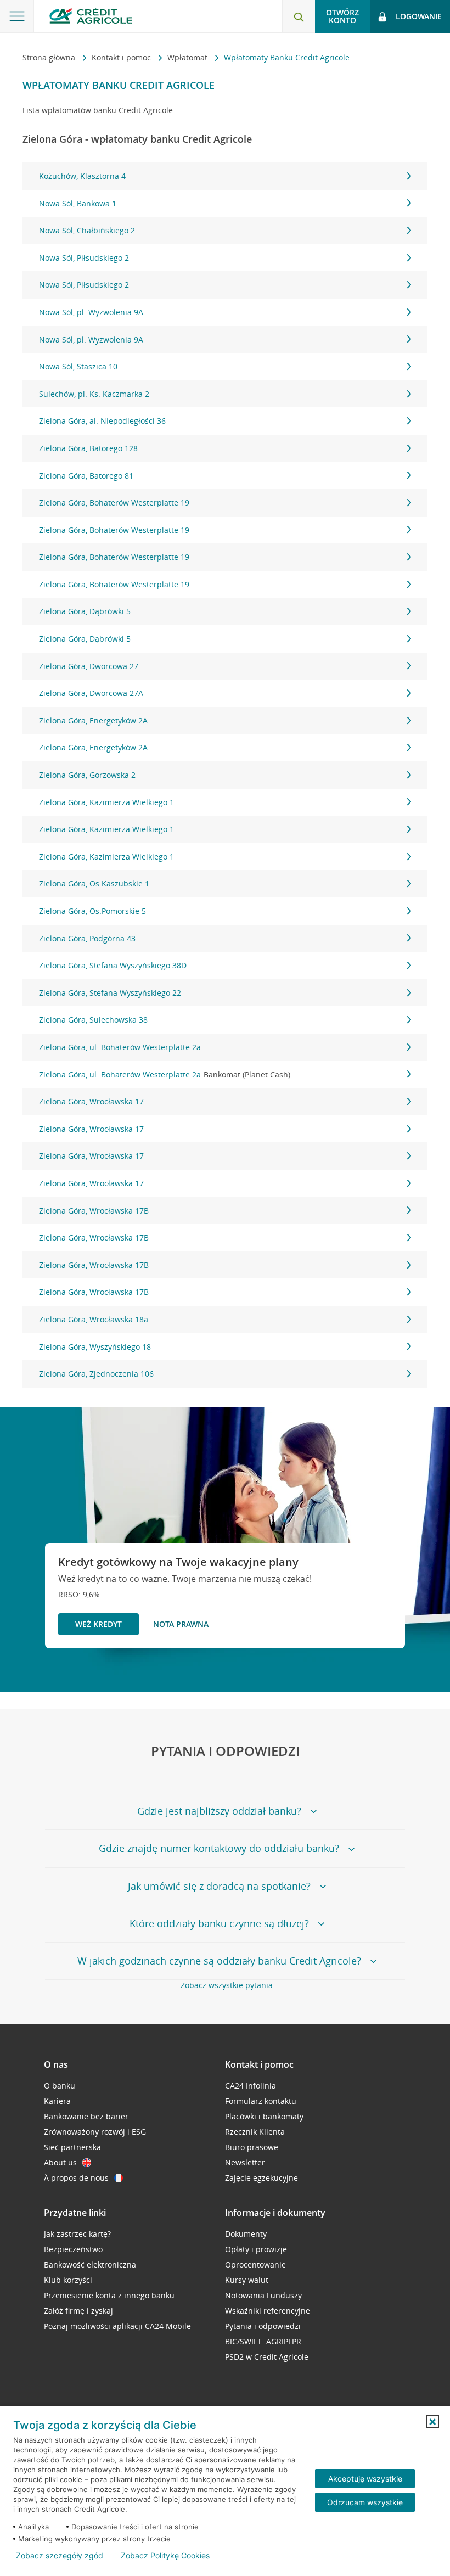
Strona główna (50, 57)
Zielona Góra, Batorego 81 (86, 476)
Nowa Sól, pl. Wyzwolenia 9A (91, 312)
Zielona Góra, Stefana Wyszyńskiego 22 (110, 993)
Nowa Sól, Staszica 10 (78, 366)
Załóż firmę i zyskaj (78, 2311)
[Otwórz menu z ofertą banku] (17, 16)
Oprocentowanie (255, 2264)
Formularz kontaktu (261, 2101)
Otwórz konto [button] (342, 16)
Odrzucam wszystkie (365, 2502)
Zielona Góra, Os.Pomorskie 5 (92, 911)
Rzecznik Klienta (255, 2132)
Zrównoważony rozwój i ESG (95, 2132)
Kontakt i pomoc (122, 57)
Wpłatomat (189, 57)
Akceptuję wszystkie (365, 2479)
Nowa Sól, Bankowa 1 (78, 203)
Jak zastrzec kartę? (77, 2234)
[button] (432, 2422)
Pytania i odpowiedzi (263, 2326)
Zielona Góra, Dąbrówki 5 (85, 611)
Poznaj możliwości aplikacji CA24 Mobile (117, 2326)
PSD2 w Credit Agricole (267, 2357)
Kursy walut (247, 2280)
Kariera (57, 2101)
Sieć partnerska (72, 2147)
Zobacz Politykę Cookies (165, 2556)
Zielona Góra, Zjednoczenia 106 (96, 1374)
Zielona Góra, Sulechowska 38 (93, 1020)
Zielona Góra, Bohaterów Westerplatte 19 (114, 503)
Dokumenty (246, 2234)
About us (60, 2162)
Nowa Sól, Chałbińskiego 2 (87, 230)
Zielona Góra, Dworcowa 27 (89, 666)
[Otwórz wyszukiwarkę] (299, 16)
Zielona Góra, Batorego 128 (88, 448)
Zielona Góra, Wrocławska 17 (91, 1101)
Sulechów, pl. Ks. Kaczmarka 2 (94, 394)
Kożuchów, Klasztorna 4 (82, 176)
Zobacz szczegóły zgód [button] (60, 2556)
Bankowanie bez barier (86, 2116)
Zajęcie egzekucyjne (261, 2178)
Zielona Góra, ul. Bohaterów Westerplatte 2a (120, 1047)
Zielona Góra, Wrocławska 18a (94, 1319)
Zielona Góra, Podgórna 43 (87, 938)
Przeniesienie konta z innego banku (109, 2295)
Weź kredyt (99, 1624)
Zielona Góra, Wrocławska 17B (94, 1211)
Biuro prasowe (252, 2147)
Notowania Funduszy (263, 2295)
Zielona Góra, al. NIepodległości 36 (102, 421)
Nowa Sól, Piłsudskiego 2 (84, 258)
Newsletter (245, 2162)
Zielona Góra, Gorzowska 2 (87, 775)
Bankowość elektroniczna (90, 2264)
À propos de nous (76, 2178)
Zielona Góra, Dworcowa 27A (91, 693)
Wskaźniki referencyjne (268, 2311)
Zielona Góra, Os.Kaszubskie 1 (94, 883)
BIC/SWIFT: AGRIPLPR (263, 2341)
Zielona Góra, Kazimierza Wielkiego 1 (106, 802)
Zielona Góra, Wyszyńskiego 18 (95, 1347)
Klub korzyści (68, 2280)
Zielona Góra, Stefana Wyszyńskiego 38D (113, 965)
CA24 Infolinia (251, 2086)
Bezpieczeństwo (73, 2249)
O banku (60, 2086)
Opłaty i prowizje (256, 2249)
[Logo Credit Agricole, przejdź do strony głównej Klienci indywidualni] (91, 16)
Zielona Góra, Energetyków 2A (93, 720)
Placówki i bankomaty (264, 2116)
